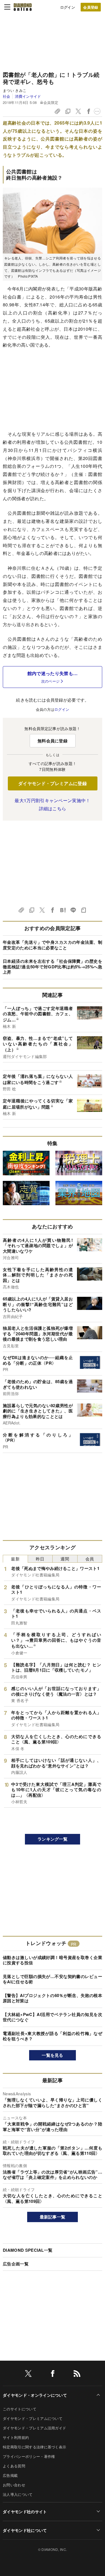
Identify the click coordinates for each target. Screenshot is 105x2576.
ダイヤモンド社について (25, 2530)
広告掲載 (10, 2475)
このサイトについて (20, 2409)
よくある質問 (14, 2466)
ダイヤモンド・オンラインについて (35, 2395)
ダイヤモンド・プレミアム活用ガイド (34, 2428)
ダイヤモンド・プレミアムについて (33, 2418)
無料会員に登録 (53, 741)
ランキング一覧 (53, 1839)
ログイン (68, 7)
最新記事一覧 (53, 2217)
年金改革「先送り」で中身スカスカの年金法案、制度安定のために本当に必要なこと (53, 945)
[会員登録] (91, 7)
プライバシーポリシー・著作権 (29, 2456)
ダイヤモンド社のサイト (25, 2511)
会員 (90, 1559)
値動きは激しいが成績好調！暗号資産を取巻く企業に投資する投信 (53, 1960)
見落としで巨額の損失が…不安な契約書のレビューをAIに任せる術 (53, 1979)
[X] (28, 2374)
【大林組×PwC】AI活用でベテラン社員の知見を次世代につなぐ (53, 2017)
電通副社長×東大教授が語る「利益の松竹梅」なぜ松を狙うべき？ (53, 2036)
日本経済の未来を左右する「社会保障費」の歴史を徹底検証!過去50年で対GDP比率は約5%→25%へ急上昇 (53, 967)
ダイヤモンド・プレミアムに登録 (53, 783)
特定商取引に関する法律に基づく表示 (34, 2447)
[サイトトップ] (23, 7)
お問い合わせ (14, 2485)
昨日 (40, 1559)
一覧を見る (53, 2055)
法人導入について (18, 2494)
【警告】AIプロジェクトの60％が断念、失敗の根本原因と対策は (53, 1998)
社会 (7, 96)
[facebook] (53, 2374)
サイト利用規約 (16, 2437)
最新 (15, 1559)
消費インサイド (28, 96)
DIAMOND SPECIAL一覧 (28, 2250)
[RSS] (77, 2374)
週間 (65, 1559)
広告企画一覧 (16, 2264)
